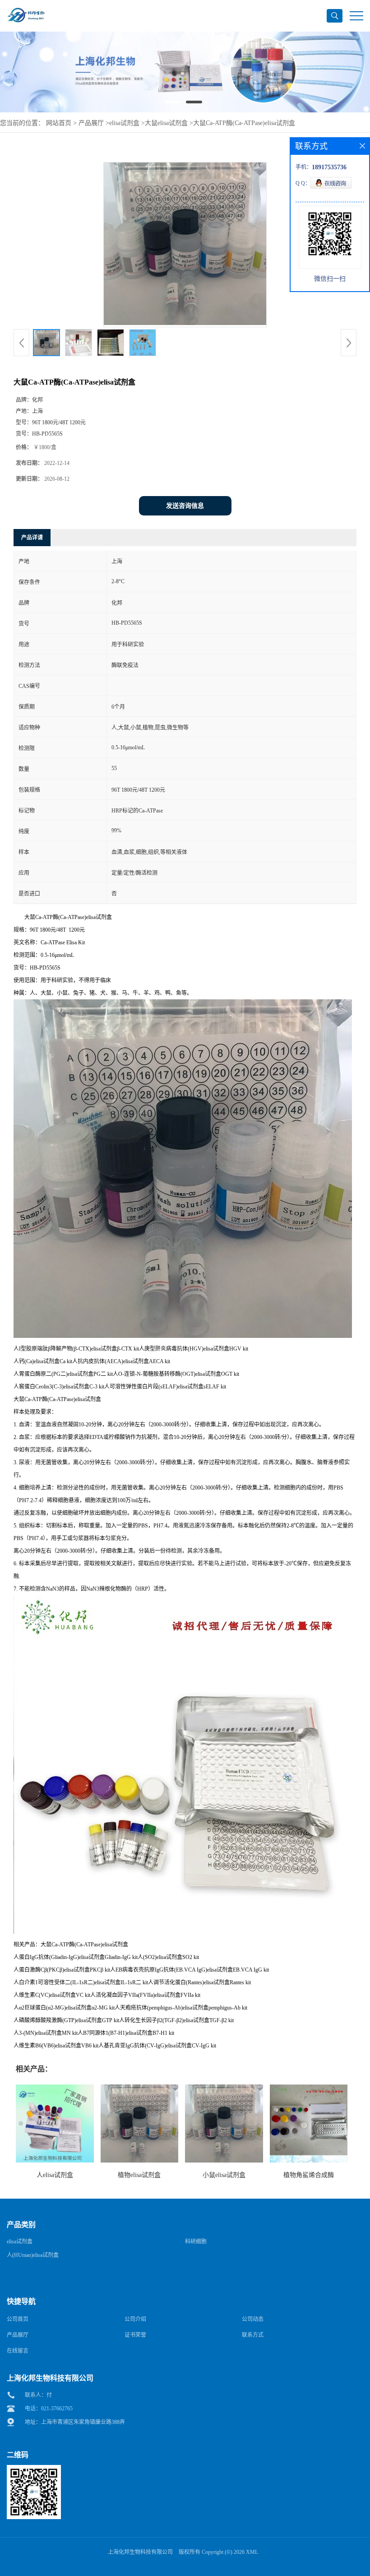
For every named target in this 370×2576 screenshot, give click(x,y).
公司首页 (18, 2319)
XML (252, 2552)
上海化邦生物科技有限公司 (140, 2552)
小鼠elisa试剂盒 (224, 2175)
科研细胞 (196, 2242)
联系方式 (253, 2335)
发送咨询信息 (185, 506)
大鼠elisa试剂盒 (166, 123)
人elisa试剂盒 (55, 2175)
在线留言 (18, 2351)
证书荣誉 (135, 2335)
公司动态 (253, 2319)
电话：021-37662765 (49, 2409)
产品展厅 (91, 123)
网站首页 (59, 123)
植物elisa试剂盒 (139, 2175)
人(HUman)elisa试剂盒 (33, 2255)
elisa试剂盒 (124, 123)
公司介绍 (135, 2319)
